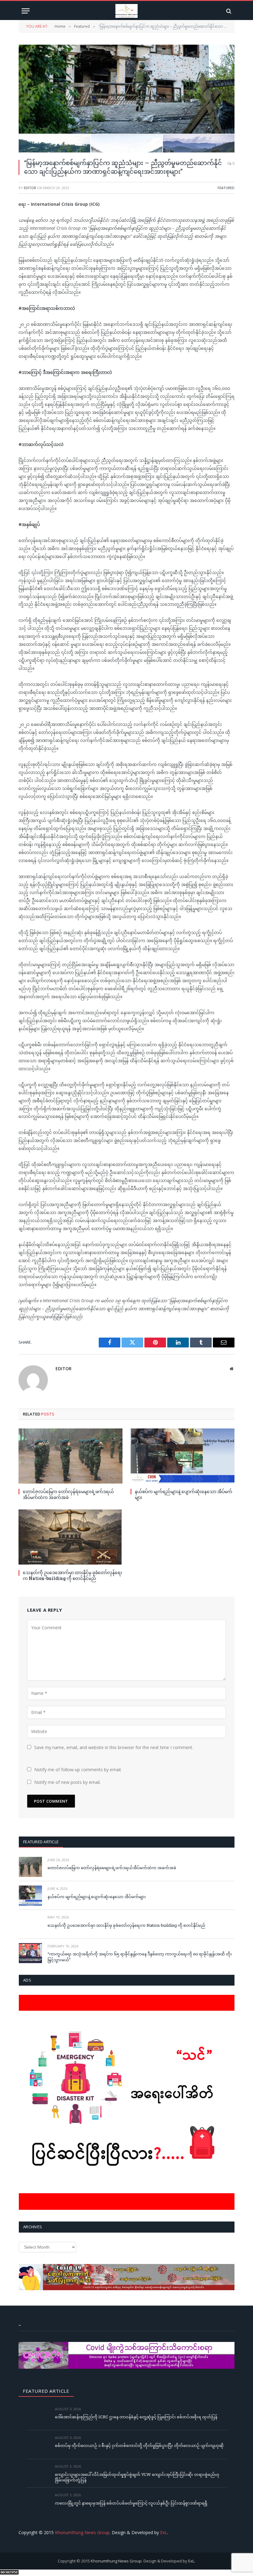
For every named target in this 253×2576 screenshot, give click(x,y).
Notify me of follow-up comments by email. (78, 1770)
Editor (30, 188)
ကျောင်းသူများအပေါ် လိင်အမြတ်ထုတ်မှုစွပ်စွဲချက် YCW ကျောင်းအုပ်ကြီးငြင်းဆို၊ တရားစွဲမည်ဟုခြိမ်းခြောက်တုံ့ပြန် (137, 2477)
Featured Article (41, 1842)
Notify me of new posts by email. (67, 1782)
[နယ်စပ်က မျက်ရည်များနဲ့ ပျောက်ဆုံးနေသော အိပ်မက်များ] (182, 1456)
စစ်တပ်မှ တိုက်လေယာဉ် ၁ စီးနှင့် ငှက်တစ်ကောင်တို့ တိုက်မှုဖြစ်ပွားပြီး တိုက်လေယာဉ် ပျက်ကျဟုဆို (139, 2445)
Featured (226, 188)
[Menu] (26, 11)
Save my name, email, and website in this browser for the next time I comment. (114, 1747)
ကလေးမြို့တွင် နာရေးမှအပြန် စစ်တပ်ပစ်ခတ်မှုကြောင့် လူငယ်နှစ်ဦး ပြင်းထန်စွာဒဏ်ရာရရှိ (131, 2503)
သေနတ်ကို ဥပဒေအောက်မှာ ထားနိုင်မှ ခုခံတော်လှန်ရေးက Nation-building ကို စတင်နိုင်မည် (73, 1575)
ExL (164, 2532)
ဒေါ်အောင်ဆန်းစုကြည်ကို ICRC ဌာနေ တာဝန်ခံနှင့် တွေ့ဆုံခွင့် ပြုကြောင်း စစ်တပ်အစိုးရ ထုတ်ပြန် (136, 2417)
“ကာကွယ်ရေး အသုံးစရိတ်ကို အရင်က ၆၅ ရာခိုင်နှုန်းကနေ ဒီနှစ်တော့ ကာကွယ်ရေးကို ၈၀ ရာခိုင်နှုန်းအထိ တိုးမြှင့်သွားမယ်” (140, 1957)
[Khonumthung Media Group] (126, 11)
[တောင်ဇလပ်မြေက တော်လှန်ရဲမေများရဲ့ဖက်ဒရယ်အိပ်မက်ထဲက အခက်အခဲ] (71, 1456)
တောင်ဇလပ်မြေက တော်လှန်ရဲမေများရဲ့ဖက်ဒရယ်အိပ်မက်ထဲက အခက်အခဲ (68, 1494)
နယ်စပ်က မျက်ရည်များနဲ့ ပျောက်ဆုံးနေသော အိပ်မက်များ (184, 1494)
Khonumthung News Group (82, 2532)
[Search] (228, 11)
